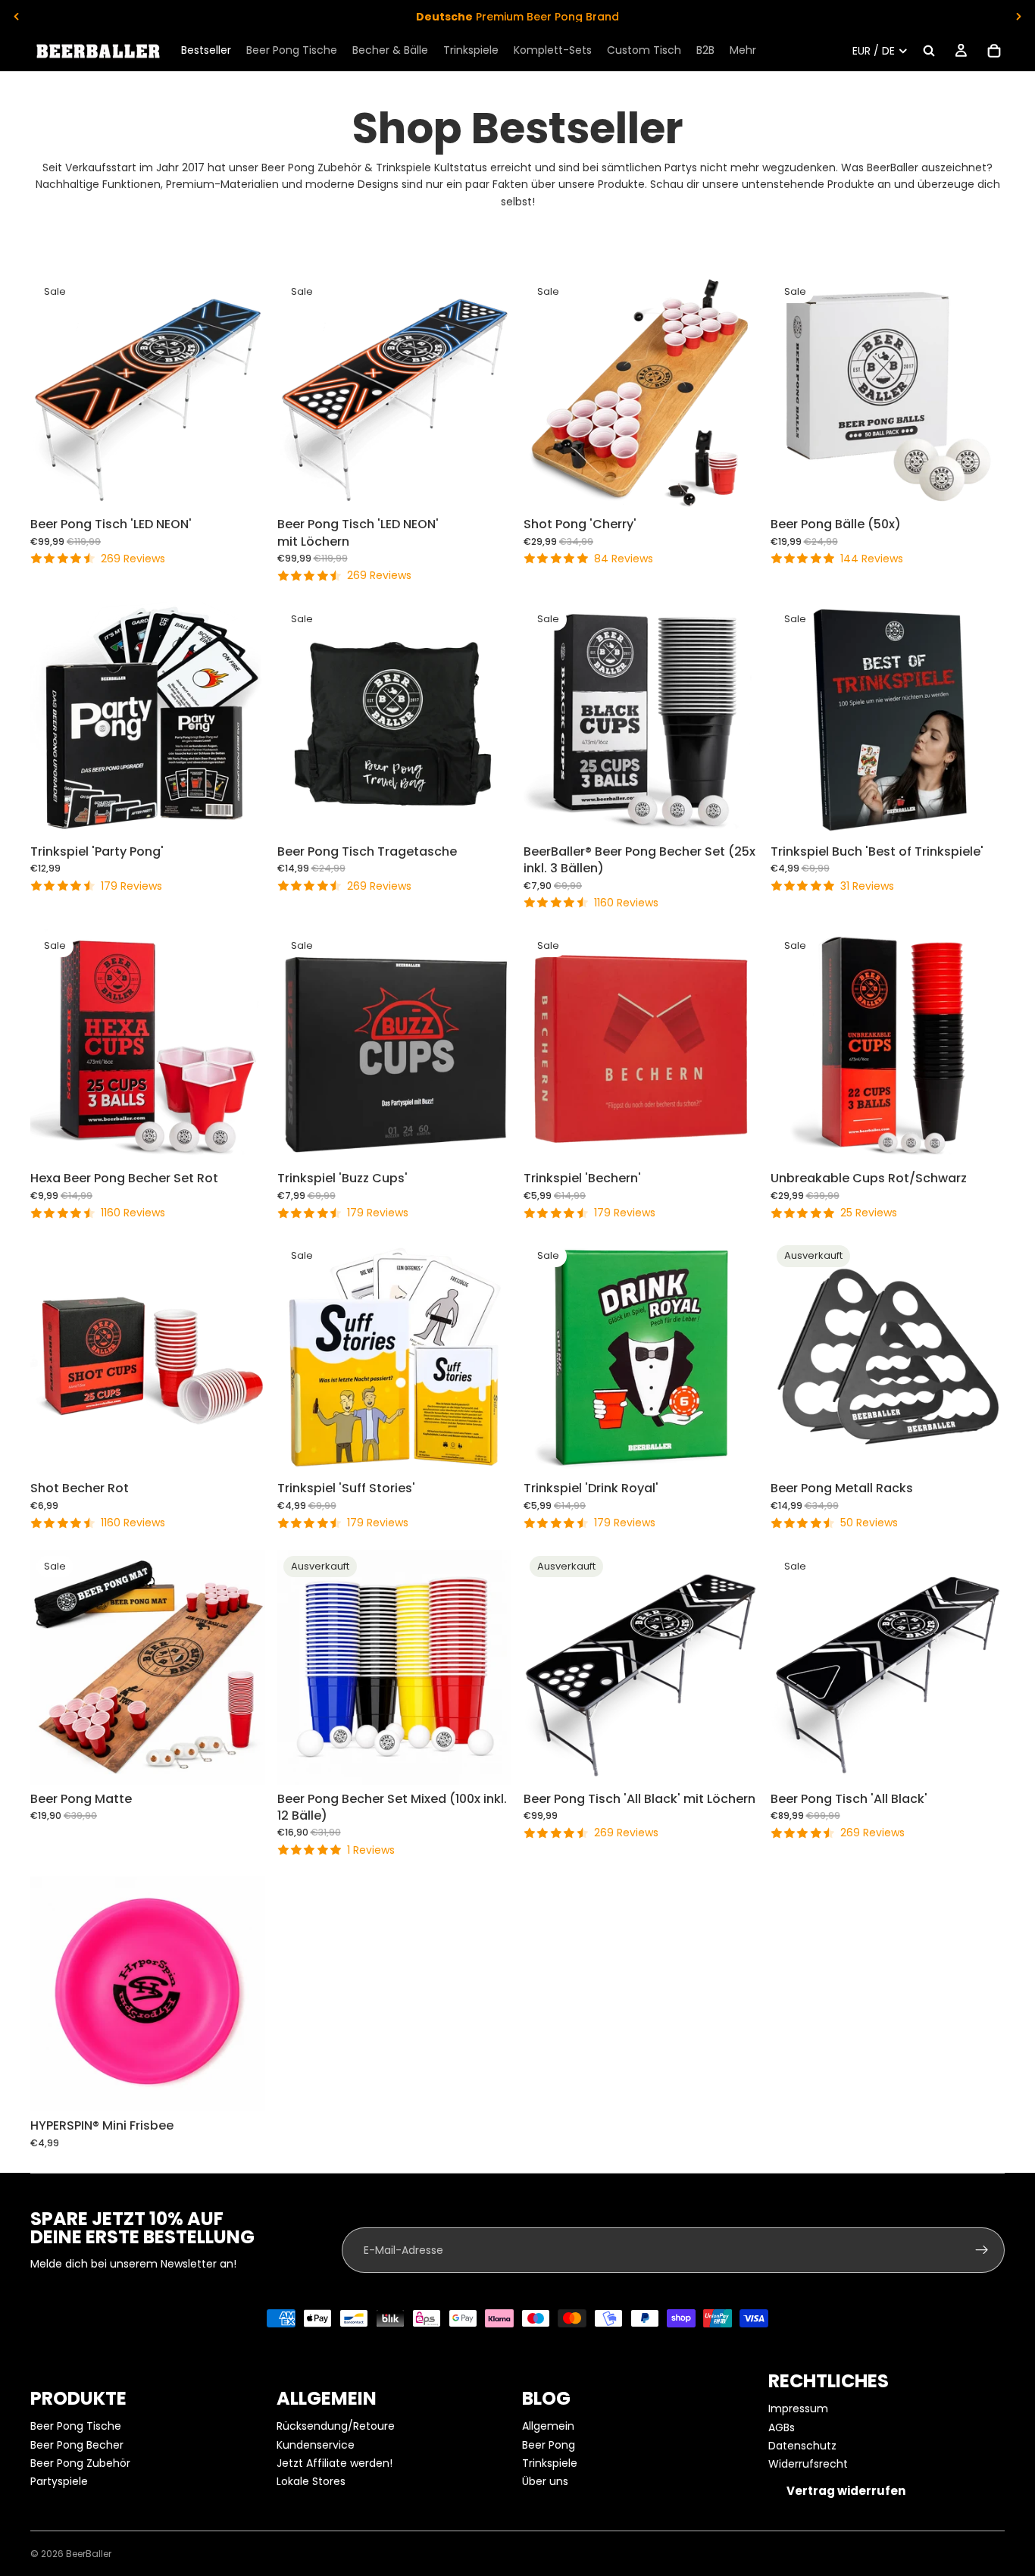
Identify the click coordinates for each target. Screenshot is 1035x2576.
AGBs (782, 2427)
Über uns (545, 2481)
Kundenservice (316, 2445)
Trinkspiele (550, 2463)
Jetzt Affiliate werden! (335, 2463)
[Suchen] (929, 51)
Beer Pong (549, 2445)
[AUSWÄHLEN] (735, 814)
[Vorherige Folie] (17, 17)
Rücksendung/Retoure (336, 2426)
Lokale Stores (311, 2481)
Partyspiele (59, 2481)
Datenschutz (802, 2446)
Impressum (798, 2409)
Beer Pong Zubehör (80, 2463)
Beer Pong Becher (77, 2445)
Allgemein (548, 2426)
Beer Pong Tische (76, 2426)
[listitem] (743, 51)
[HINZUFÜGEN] (242, 487)
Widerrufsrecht (808, 2464)
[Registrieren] (982, 2250)
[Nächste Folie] (1018, 17)
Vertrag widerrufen (846, 2491)
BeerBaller (89, 2554)
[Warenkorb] (994, 51)
